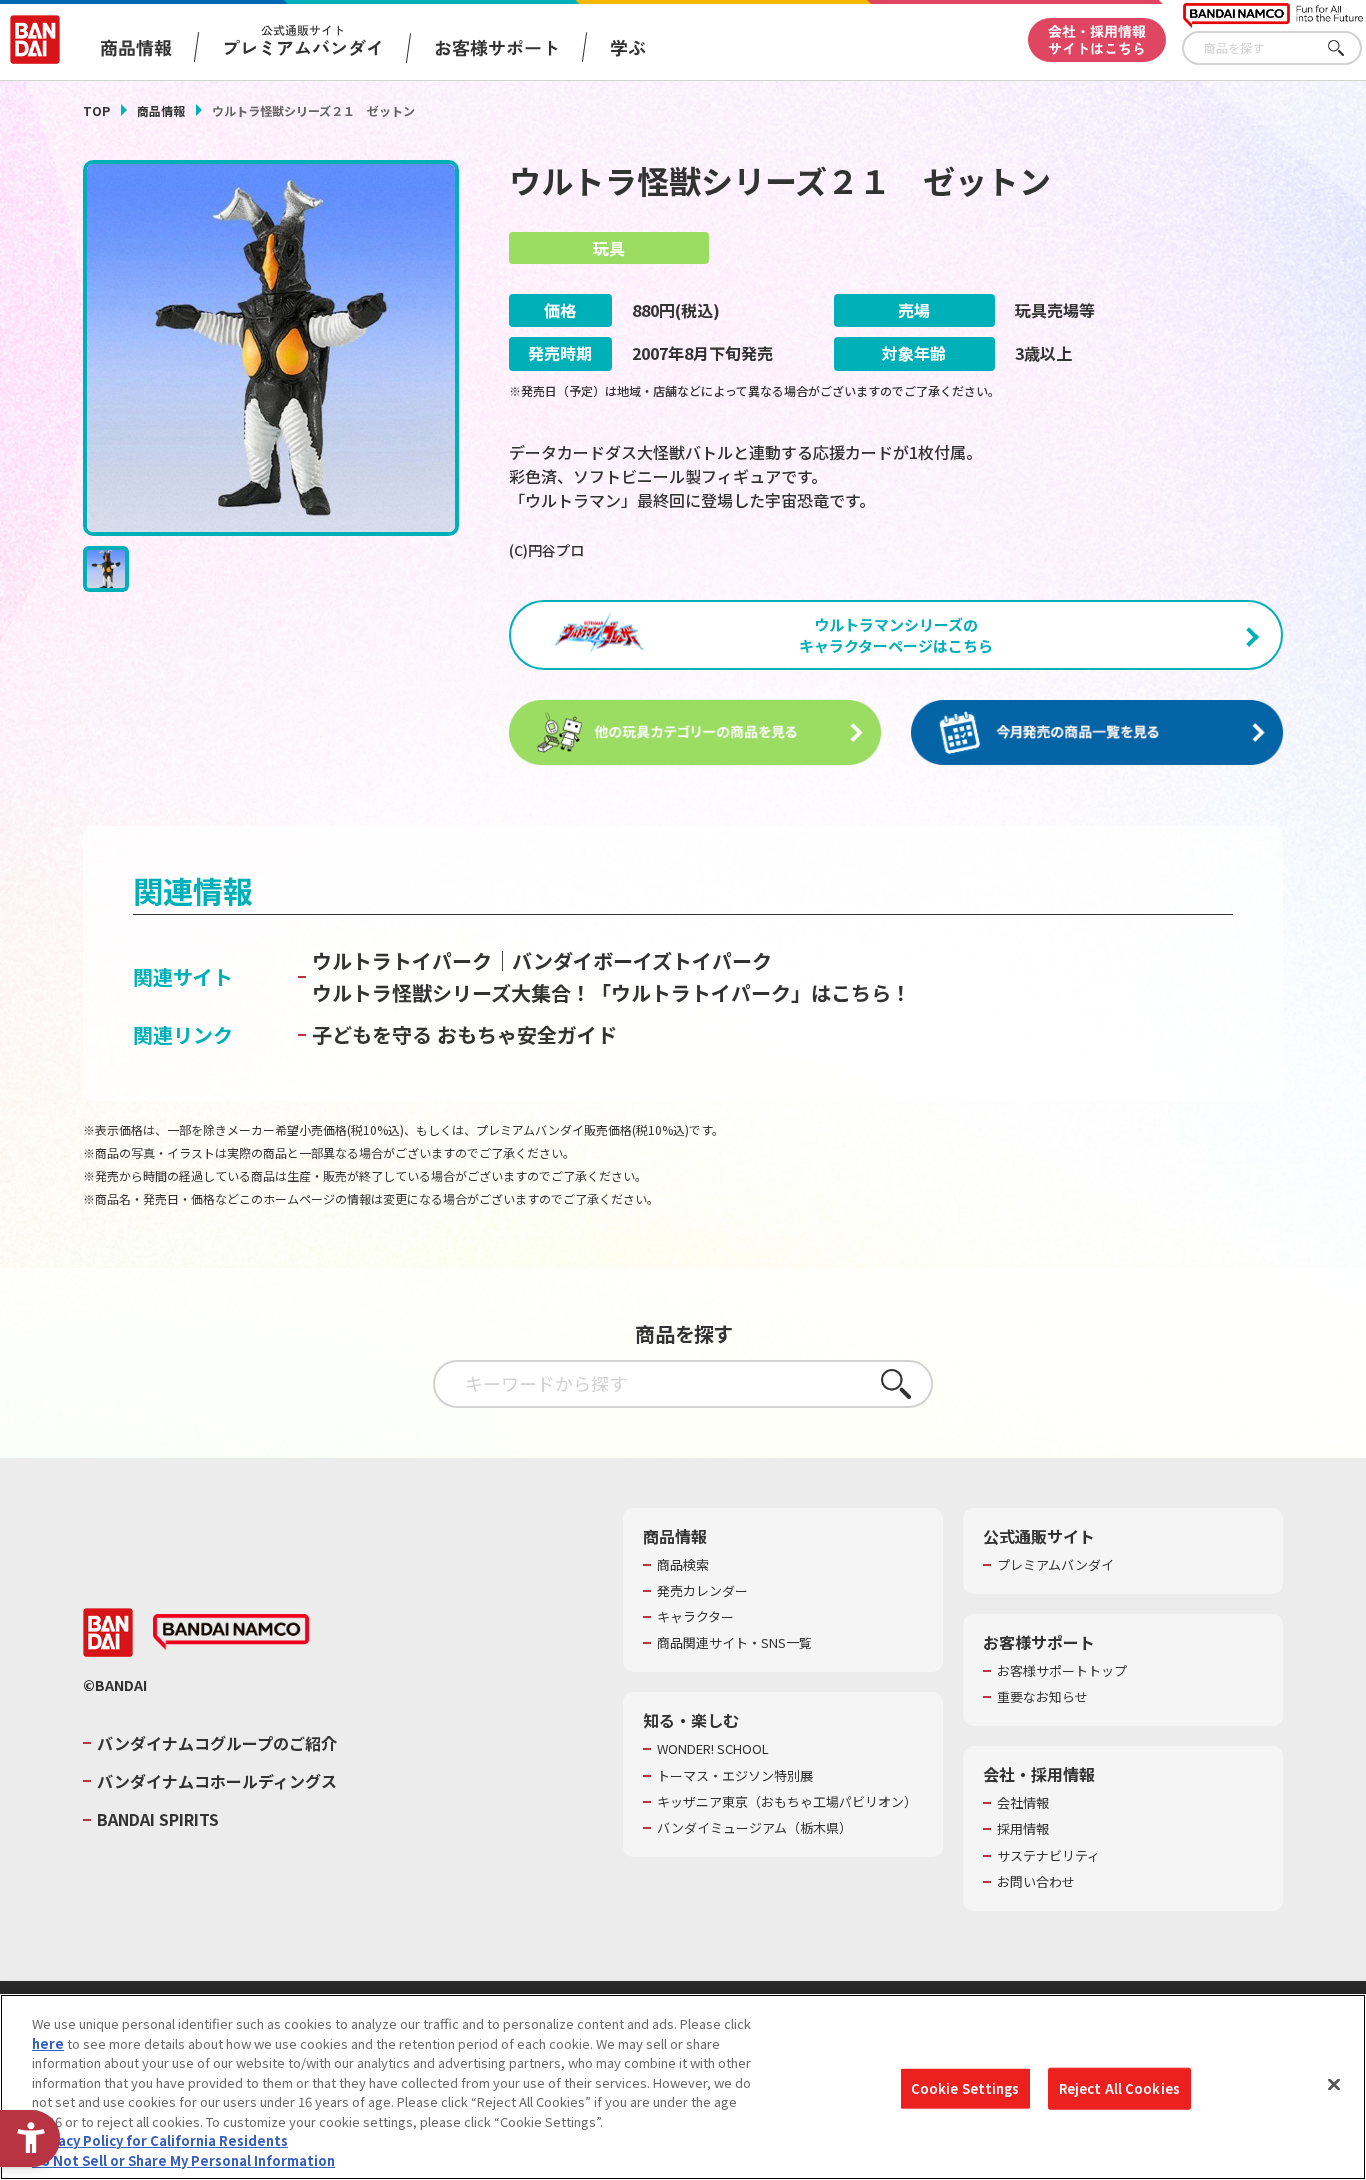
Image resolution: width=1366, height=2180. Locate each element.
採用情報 (1023, 1829)
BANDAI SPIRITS (158, 1819)
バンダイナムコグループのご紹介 (217, 1743)
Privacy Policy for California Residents (160, 2140)
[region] (683, 2087)
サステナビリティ (1048, 1856)
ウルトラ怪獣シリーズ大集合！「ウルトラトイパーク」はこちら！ (611, 992)
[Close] (1334, 2084)
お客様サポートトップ (1062, 1671)
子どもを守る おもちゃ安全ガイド (464, 1034)
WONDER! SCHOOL (713, 1749)
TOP (96, 110)
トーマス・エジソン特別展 (735, 1776)
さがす (1347, 48)
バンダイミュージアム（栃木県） (754, 1828)
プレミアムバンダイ (1055, 1565)
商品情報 (161, 110)
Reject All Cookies (1119, 2088)
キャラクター (695, 1617)
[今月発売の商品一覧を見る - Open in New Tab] (1097, 733)
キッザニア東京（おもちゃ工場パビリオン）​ (787, 1802)
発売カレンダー (702, 1591)
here (48, 2042)
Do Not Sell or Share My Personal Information (183, 2159)
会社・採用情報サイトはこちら (1097, 39)
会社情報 (1023, 1803)
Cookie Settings (965, 2088)
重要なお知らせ (1042, 1697)
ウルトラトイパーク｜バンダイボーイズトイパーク (542, 960)
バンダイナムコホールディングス (217, 1781)
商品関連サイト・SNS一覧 (734, 1643)
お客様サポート (497, 47)
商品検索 (683, 1565)
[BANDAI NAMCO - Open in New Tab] (231, 1632)
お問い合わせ (1036, 1882)
